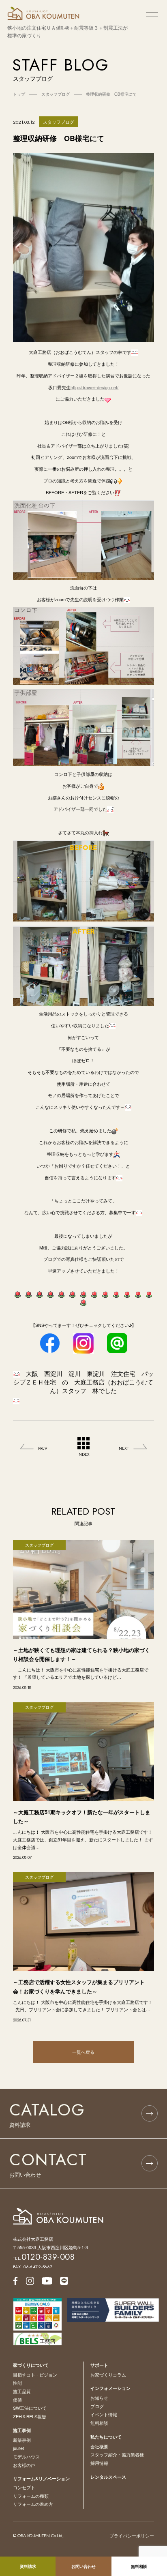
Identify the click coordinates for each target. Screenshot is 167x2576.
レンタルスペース (108, 2477)
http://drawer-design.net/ (94, 387)
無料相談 (99, 2423)
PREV (43, 1448)
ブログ (97, 2406)
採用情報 (99, 2463)
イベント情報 (104, 2414)
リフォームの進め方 (33, 2504)
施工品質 (22, 2391)
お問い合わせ (83, 2566)
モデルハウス (26, 2456)
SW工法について (30, 2408)
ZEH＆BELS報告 (30, 2416)
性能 (17, 2383)
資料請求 (28, 2566)
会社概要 (99, 2446)
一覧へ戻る (83, 2052)
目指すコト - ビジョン (35, 2375)
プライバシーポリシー (132, 2535)
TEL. (44, 2258)
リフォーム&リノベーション (41, 2478)
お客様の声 (24, 2465)
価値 (17, 2400)
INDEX (83, 1454)
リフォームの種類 (31, 2496)
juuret (18, 2448)
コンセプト (24, 2487)
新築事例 (22, 2440)
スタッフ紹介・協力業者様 (117, 2454)
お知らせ (99, 2398)
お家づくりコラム (108, 2375)
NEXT (124, 1448)
